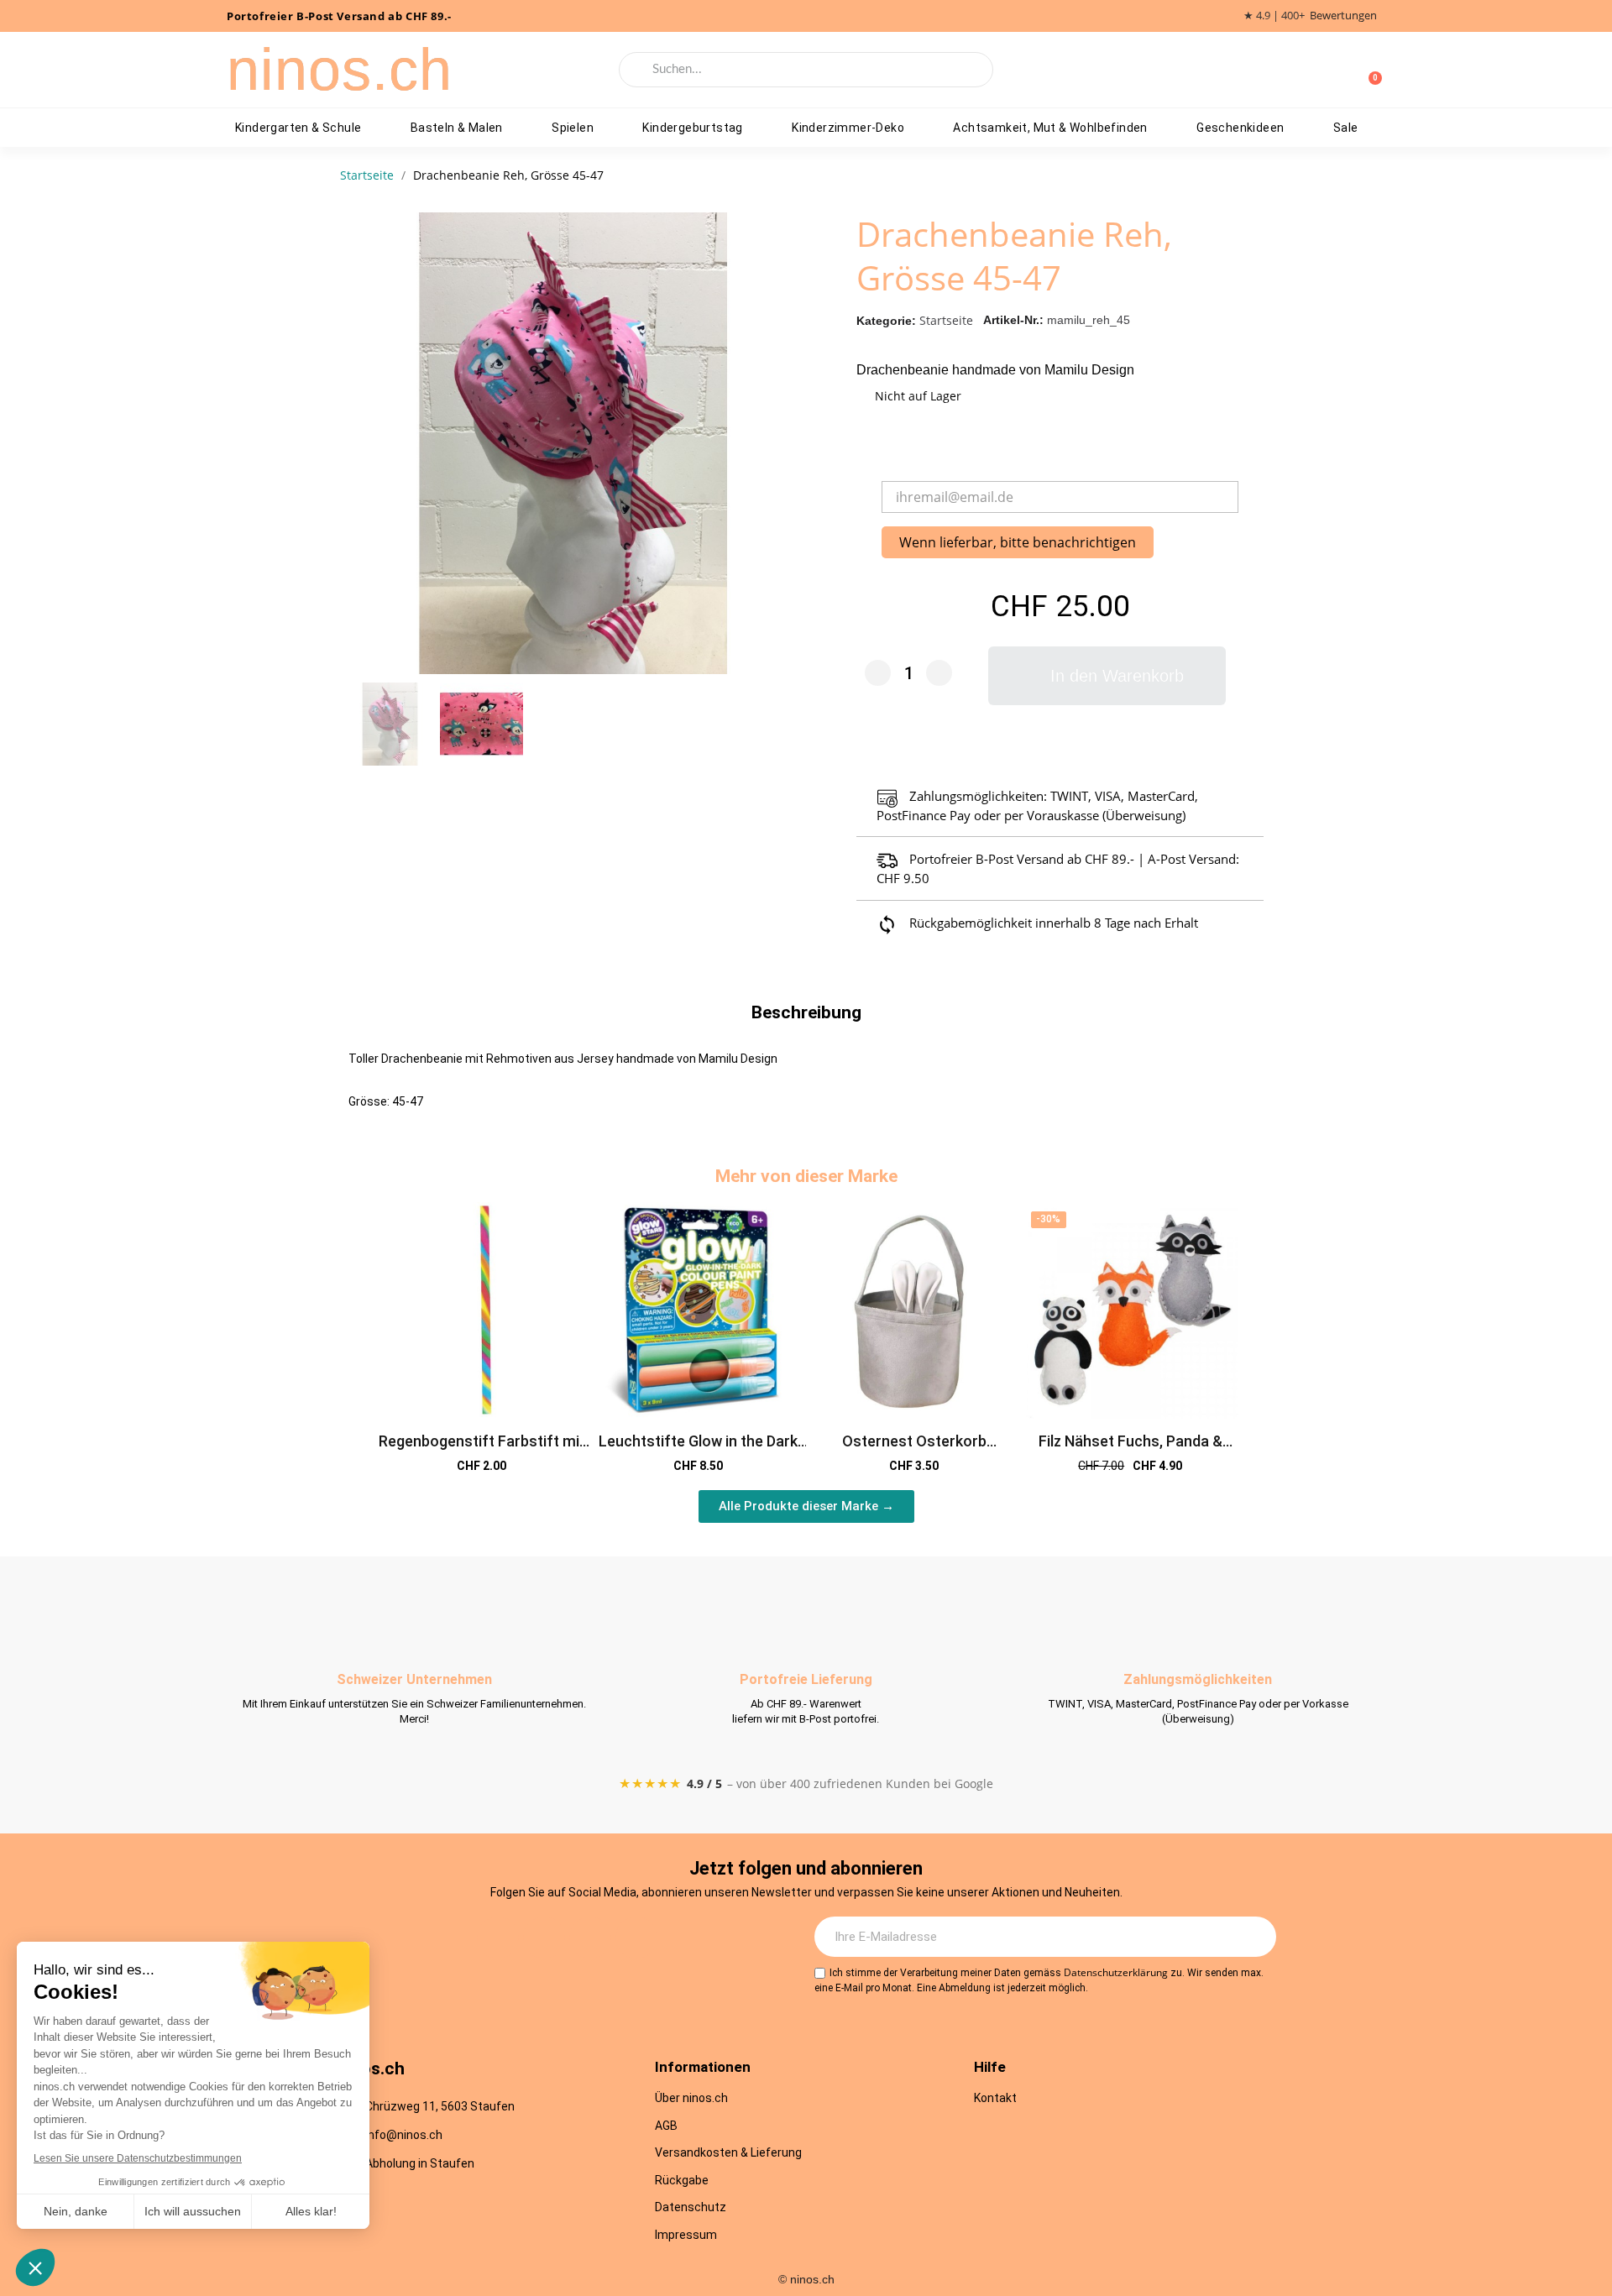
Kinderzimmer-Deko (848, 128)
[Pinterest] (636, 1938)
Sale (1346, 128)
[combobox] (806, 70)
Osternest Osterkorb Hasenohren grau (914, 1450)
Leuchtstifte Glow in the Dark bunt (698, 1450)
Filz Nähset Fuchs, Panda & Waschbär (1130, 1450)
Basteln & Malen (457, 128)
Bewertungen (1343, 16)
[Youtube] (590, 1938)
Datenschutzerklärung (1116, 1972)
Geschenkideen (1240, 128)
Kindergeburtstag (692, 128)
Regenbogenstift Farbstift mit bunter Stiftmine (482, 1450)
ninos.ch (340, 70)
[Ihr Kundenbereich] (1342, 70)
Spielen (573, 128)
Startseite (946, 320)
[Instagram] (498, 1938)
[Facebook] (544, 1938)
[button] (781, 443)
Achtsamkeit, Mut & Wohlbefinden (1050, 128)
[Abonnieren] (1254, 1937)
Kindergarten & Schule (298, 128)
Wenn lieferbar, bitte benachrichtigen (1018, 542)
